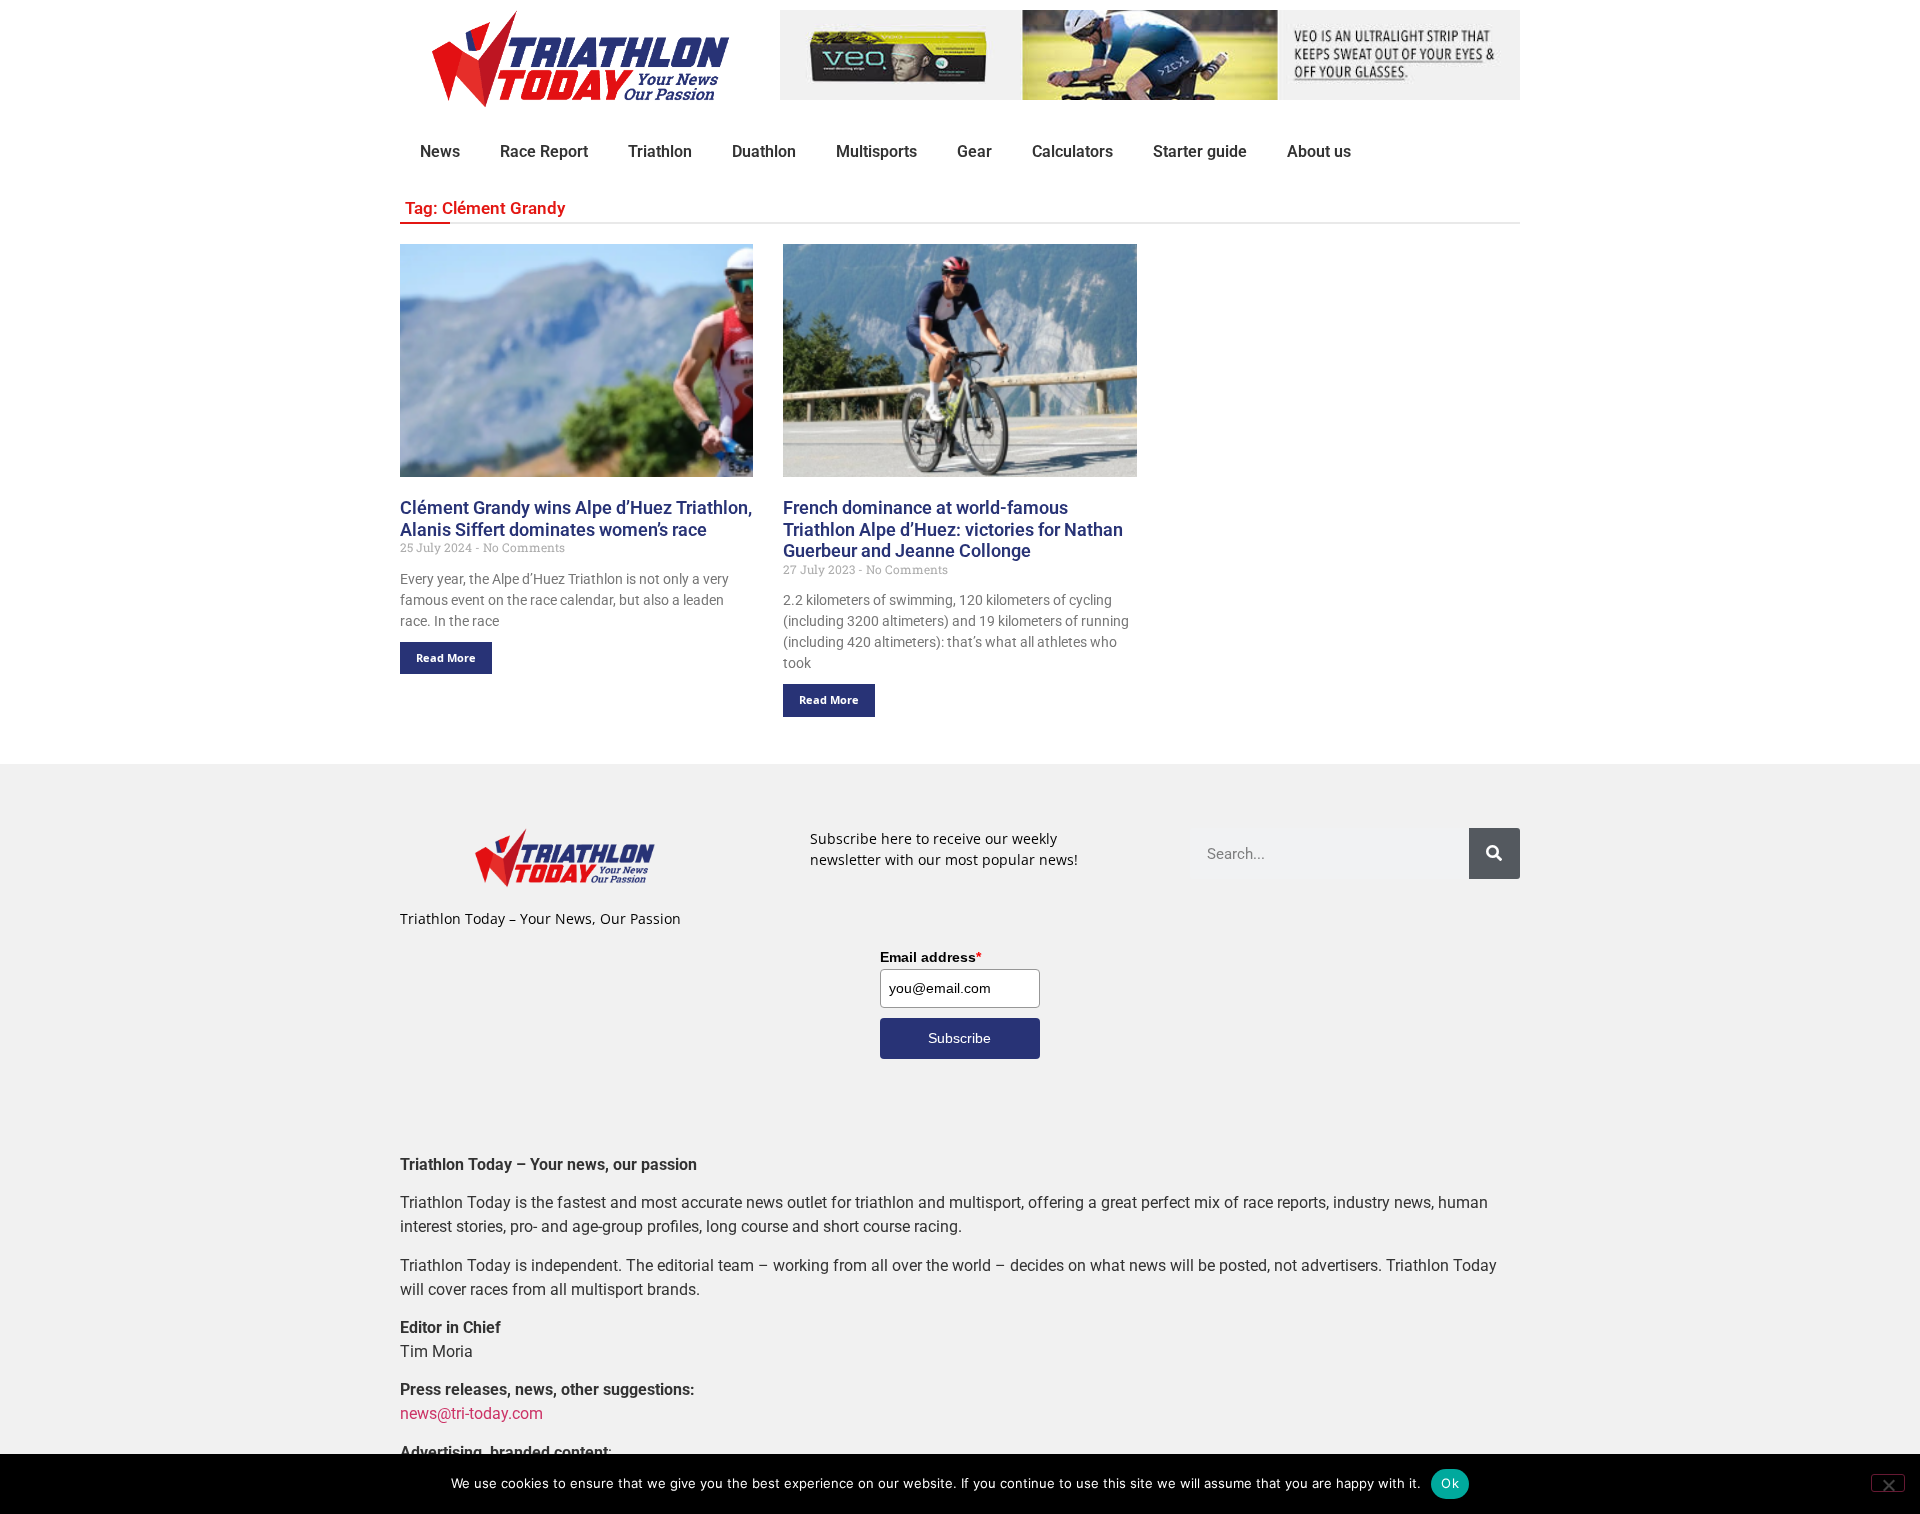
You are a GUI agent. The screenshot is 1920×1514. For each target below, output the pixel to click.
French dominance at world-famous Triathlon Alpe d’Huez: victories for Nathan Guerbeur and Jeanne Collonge (953, 529)
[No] (1888, 1483)
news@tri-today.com (471, 1413)
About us (1319, 151)
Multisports (876, 151)
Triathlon (660, 151)
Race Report (544, 151)
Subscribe (959, 1038)
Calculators (1072, 151)
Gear (974, 151)
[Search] (1494, 853)
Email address (930, 957)
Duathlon (764, 151)
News (440, 151)
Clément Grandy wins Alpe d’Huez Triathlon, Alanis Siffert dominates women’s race (576, 518)
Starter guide (1200, 151)
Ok (1450, 1483)
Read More (446, 657)
